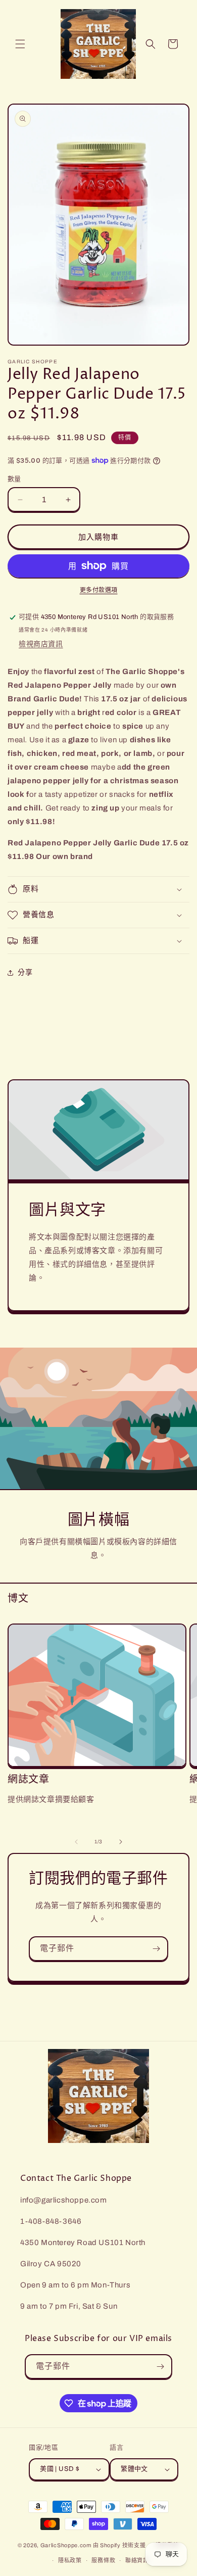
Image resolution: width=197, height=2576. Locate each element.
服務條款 (103, 2560)
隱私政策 (70, 2560)
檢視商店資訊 (41, 644)
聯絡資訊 (137, 2560)
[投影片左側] (76, 1842)
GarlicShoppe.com (66, 2545)
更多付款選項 (99, 590)
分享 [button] (25, 972)
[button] (20, 44)
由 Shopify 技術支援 (119, 2545)
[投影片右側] (121, 1842)
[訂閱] (156, 1949)
